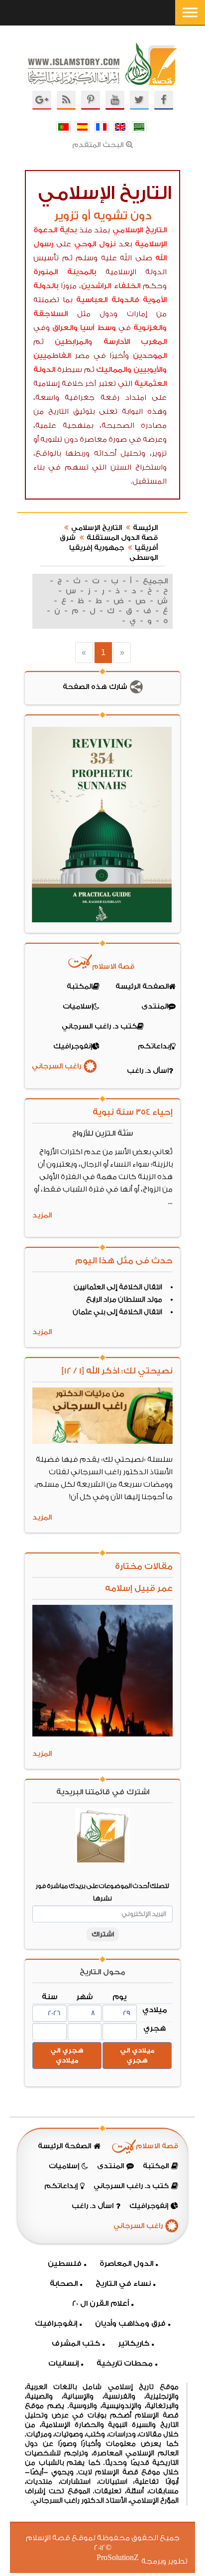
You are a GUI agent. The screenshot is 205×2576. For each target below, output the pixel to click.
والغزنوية (150, 328)
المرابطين (71, 342)
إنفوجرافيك (56, 2323)
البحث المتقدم (98, 145)
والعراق (65, 328)
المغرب (154, 342)
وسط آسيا (98, 328)
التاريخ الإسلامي (140, 230)
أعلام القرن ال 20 (101, 2304)
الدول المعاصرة (126, 2264)
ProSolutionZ (124, 2558)
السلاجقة (51, 314)
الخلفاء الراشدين (111, 286)
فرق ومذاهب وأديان (130, 2323)
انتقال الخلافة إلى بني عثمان (117, 1312)
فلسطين (65, 2264)
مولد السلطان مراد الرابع (124, 1300)
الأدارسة (117, 342)
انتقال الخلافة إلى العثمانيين (118, 1287)
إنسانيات (63, 2363)
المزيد (42, 1215)
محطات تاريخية (125, 2363)
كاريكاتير (134, 2343)
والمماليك (114, 370)
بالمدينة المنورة (65, 272)
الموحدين (150, 356)
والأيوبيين (150, 370)
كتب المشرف (76, 2343)
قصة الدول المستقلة (122, 538)
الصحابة (64, 2284)
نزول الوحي (95, 244)
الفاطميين (52, 356)
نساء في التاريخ (123, 2284)
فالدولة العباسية (108, 300)
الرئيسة (145, 528)
